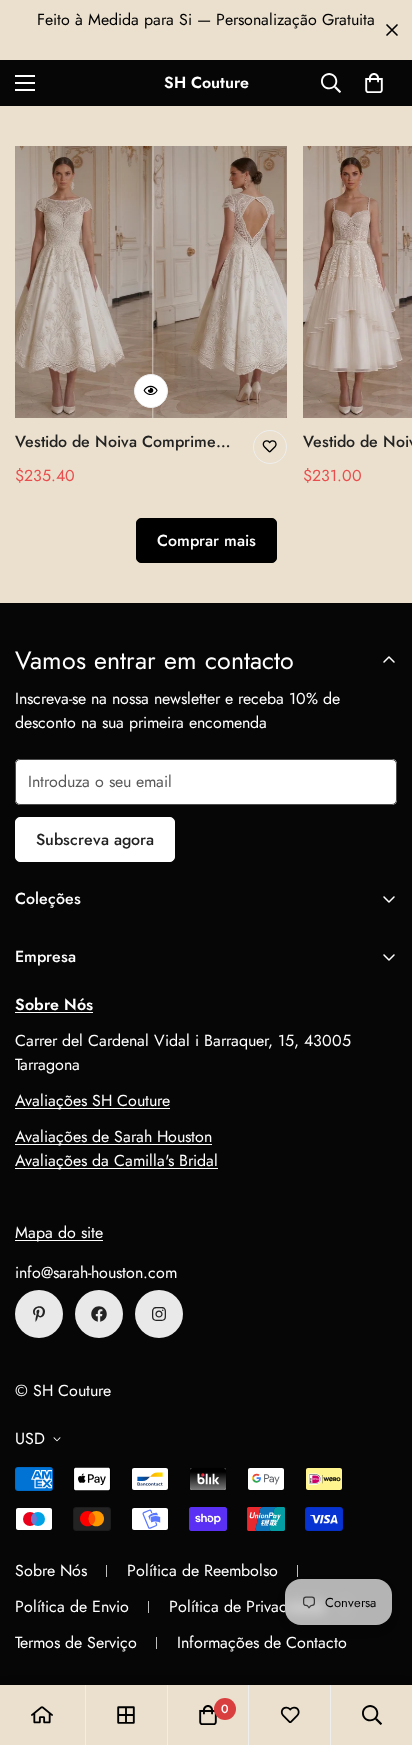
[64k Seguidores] (159, 1314)
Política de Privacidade (247, 1606)
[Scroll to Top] (376, 1639)
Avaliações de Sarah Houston (113, 1136)
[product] (42, 1715)
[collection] (126, 1715)
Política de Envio (72, 1606)
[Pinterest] (39, 1314)
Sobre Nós (51, 1570)
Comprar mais (206, 540)
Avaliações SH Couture (92, 1100)
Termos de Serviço (76, 1642)
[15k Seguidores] (99, 1314)
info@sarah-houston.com (96, 1272)
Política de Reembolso (202, 1570)
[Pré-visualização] (151, 391)
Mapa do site (59, 1232)
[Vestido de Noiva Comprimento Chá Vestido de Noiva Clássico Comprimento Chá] (151, 282)
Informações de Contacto (262, 1642)
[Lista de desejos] (270, 447)
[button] (374, 83)
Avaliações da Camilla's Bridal (116, 1160)
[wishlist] (290, 1715)
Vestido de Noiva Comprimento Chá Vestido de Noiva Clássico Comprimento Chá (126, 442)
